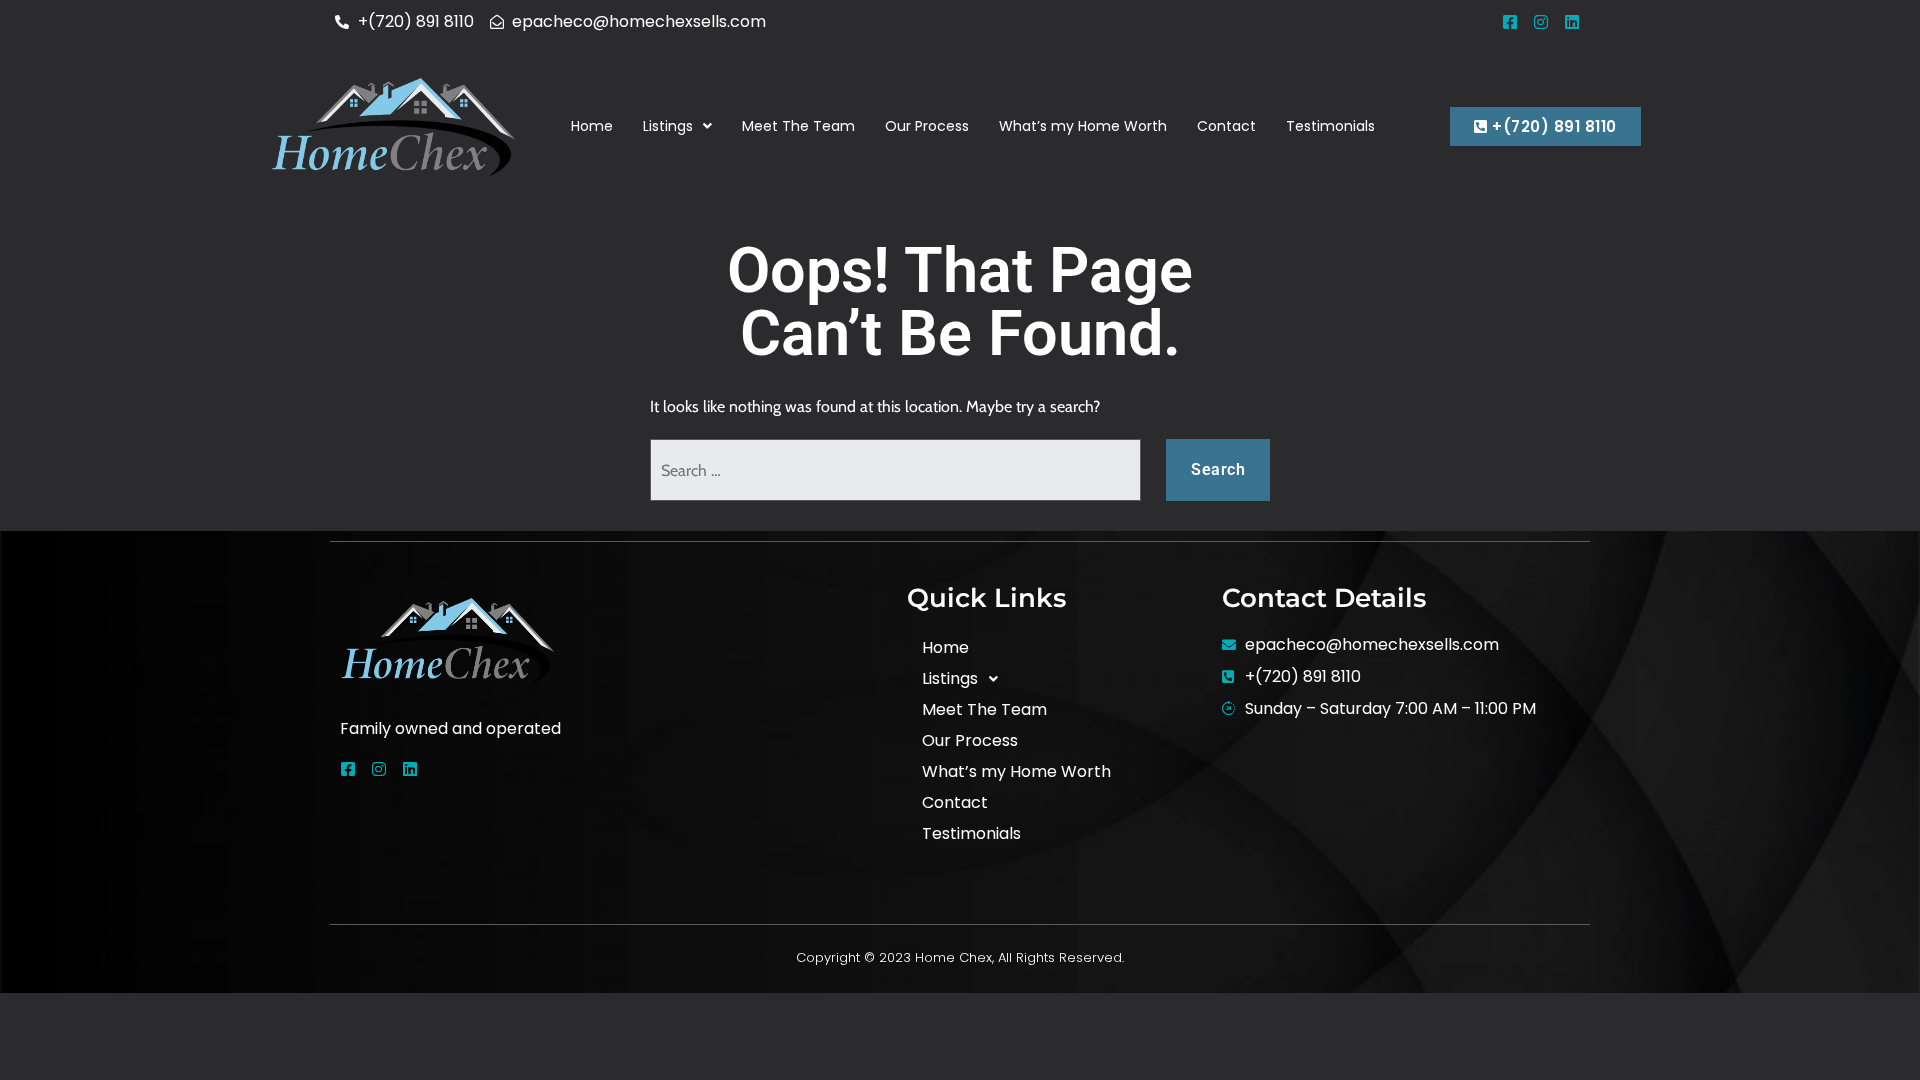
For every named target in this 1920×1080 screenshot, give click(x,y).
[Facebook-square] (1510, 22)
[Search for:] (895, 470)
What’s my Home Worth (1083, 126)
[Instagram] (1541, 22)
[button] (677, 126)
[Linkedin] (1572, 22)
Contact (1226, 126)
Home (592, 126)
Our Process (927, 126)
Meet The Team (798, 126)
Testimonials (1330, 126)
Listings (668, 126)
